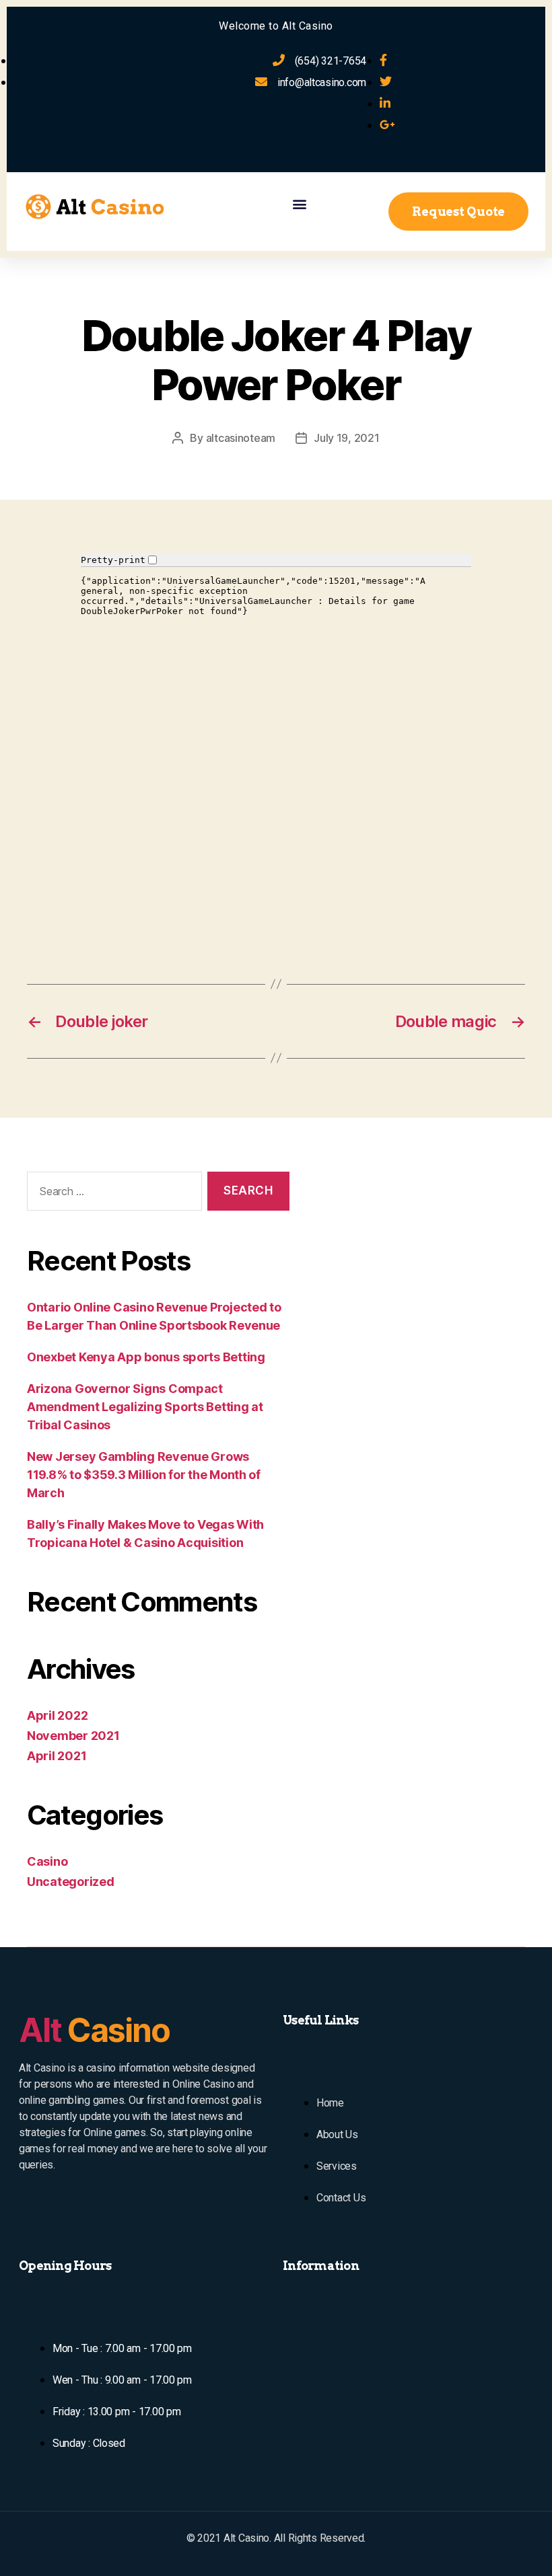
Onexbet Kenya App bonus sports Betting (146, 1357)
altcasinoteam (241, 438)
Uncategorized (71, 1882)
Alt (94, 2030)
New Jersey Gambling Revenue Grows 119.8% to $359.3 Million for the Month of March (144, 1475)
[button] (300, 203)
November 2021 (73, 1736)
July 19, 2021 (347, 438)
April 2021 (57, 1756)
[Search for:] (112, 1194)
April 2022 (57, 1715)
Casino (47, 1861)
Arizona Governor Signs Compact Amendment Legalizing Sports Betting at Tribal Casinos (145, 1407)
